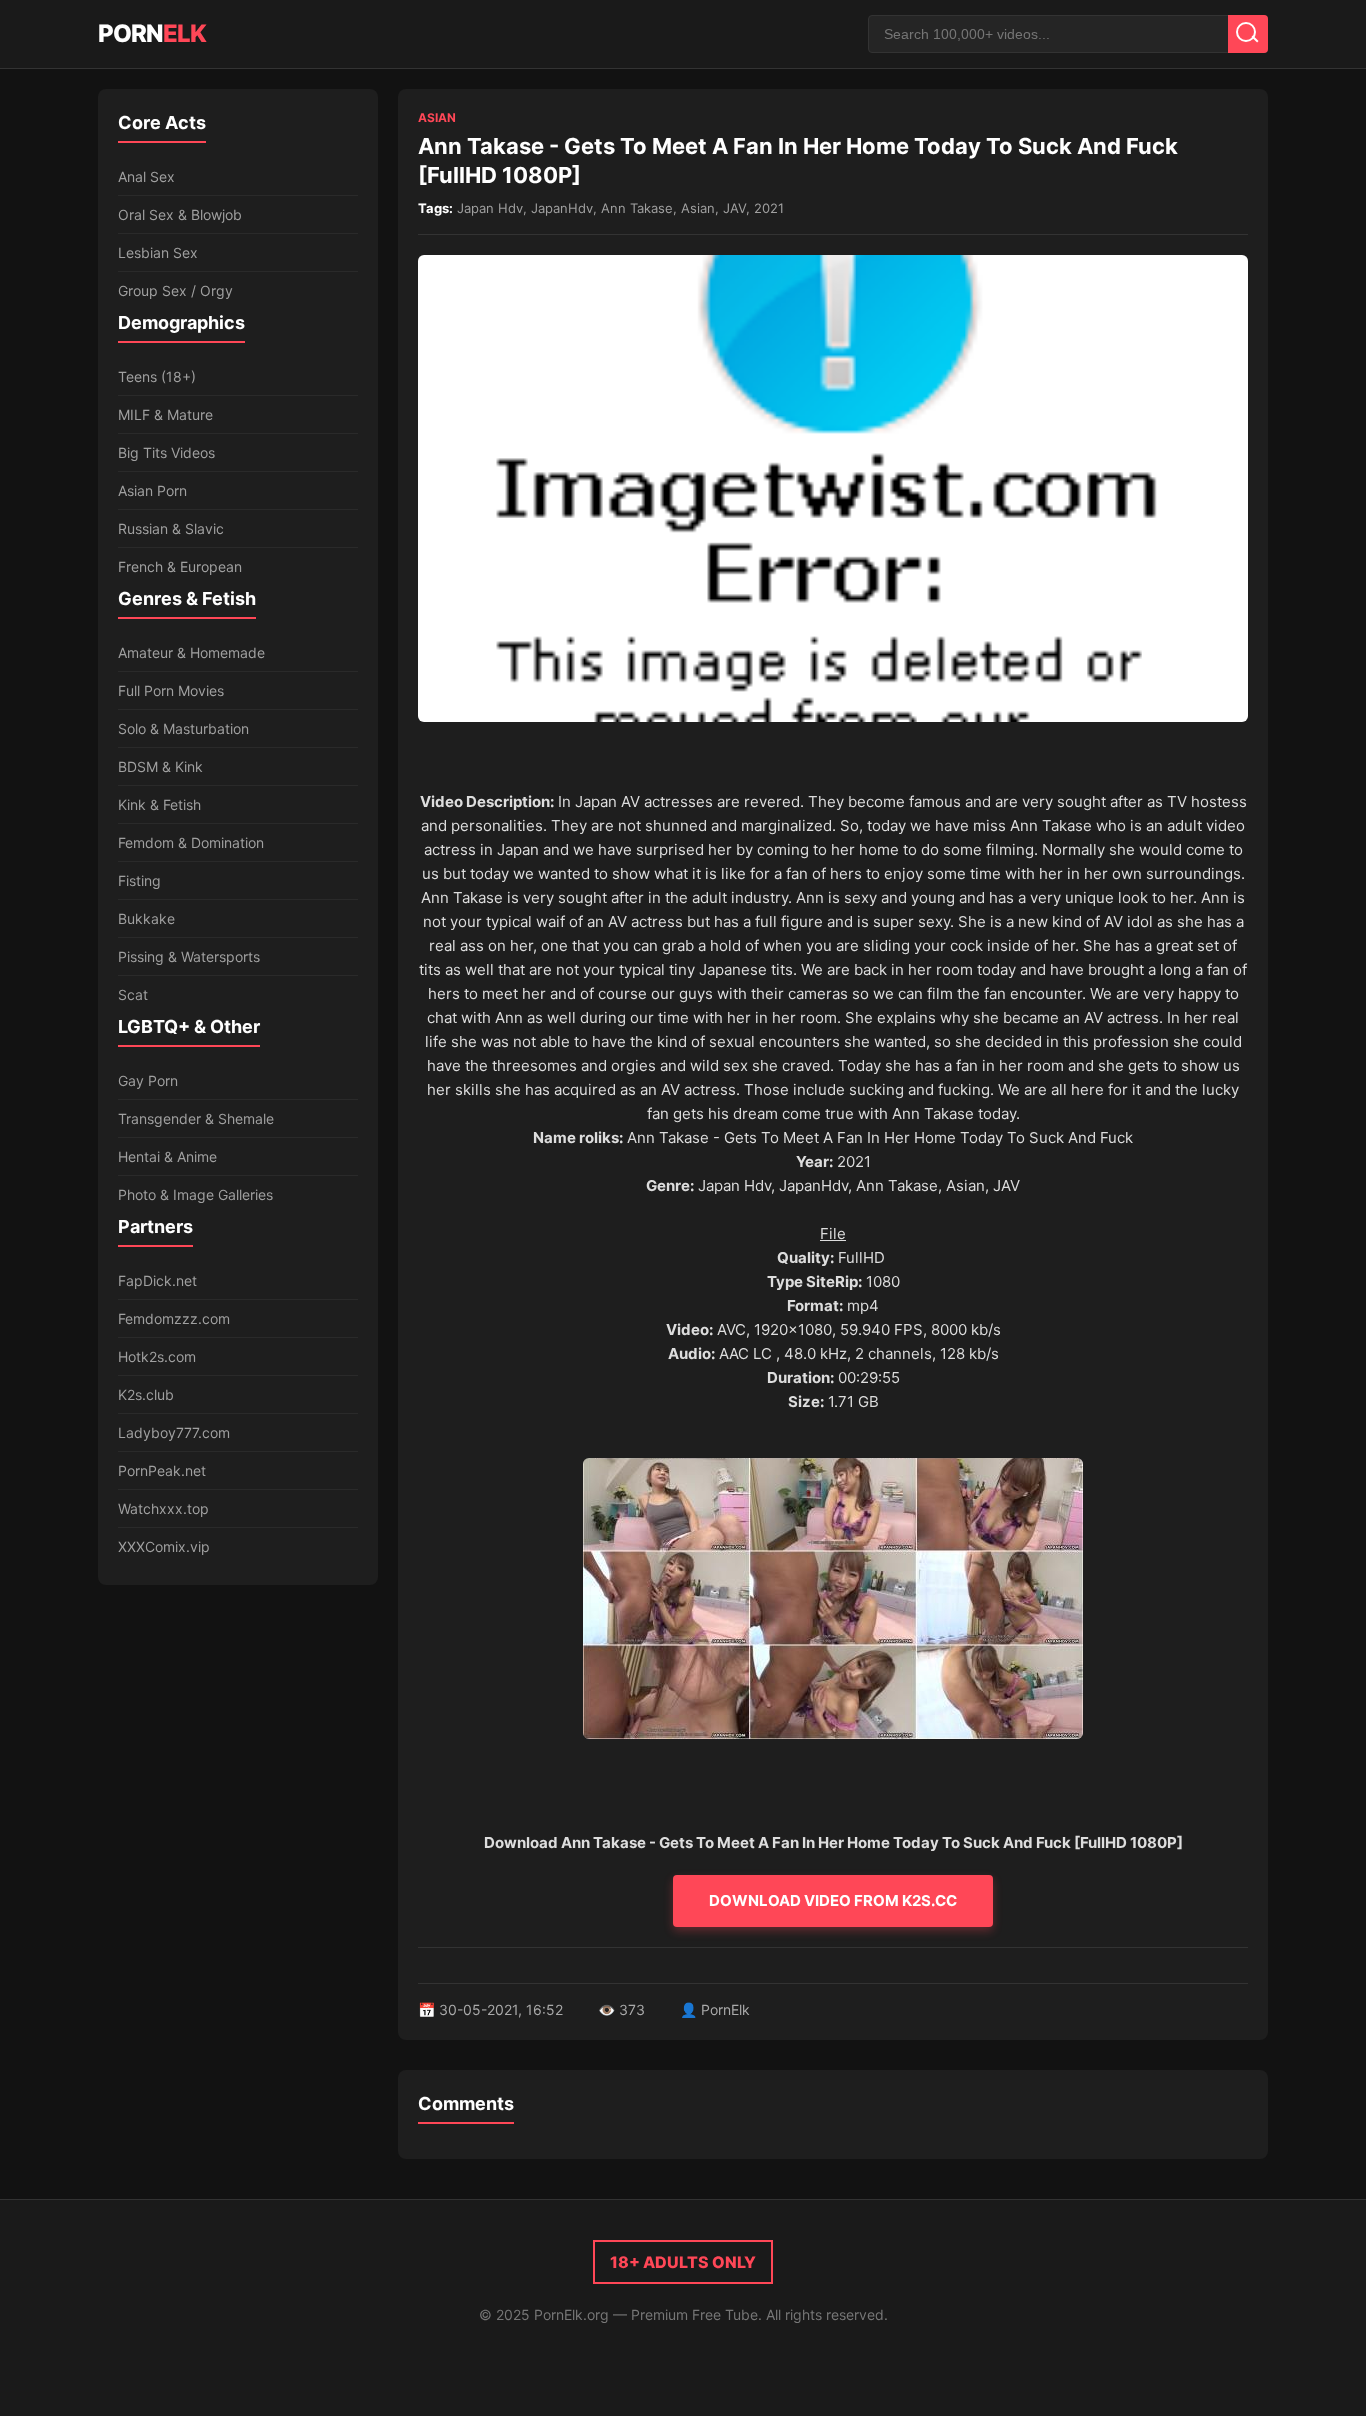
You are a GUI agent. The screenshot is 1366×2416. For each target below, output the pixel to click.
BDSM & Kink (160, 766)
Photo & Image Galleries (195, 1194)
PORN (152, 33)
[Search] (1248, 34)
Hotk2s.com (157, 1356)
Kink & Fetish (159, 804)
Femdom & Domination (191, 842)
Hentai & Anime (167, 1156)
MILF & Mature (165, 414)
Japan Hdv (490, 208)
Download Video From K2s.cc (833, 1900)
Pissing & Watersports (189, 956)
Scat (133, 994)
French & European (180, 566)
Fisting (139, 880)
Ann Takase (637, 208)
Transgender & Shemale (196, 1118)
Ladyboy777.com (174, 1432)
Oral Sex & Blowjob (180, 214)
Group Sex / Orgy (175, 290)
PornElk (725, 2009)
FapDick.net (157, 1280)
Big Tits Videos (166, 452)
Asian (437, 117)
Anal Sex (146, 176)
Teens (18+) (157, 376)
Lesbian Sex (158, 252)
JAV (734, 208)
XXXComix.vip (164, 1546)
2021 (769, 208)
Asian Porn (152, 490)
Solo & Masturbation (183, 728)
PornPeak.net (162, 1470)
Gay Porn (148, 1080)
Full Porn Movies (171, 690)
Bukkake (146, 918)
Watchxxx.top (163, 1508)
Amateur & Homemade (191, 652)
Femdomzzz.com (174, 1318)
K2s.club (146, 1394)
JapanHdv (562, 208)
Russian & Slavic (171, 528)
